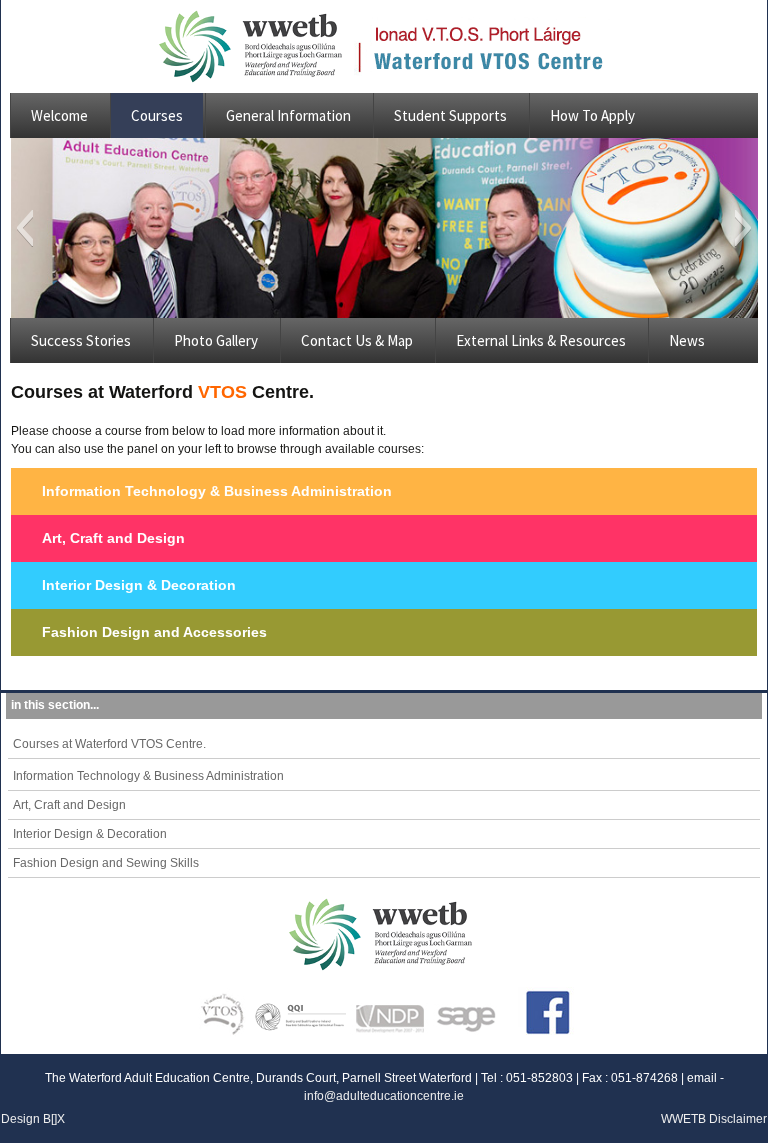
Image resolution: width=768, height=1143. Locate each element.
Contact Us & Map (357, 340)
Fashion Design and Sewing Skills (106, 863)
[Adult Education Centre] (256, 46)
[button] (24, 228)
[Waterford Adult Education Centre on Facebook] (540, 1007)
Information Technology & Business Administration (217, 491)
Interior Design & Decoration (139, 585)
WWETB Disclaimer (714, 1119)
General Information (288, 115)
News (687, 340)
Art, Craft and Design (113, 538)
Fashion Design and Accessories (154, 632)
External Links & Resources (541, 340)
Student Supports (450, 115)
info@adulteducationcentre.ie (384, 1096)
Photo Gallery (216, 340)
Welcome (59, 115)
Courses (157, 115)
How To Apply (592, 115)
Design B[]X (33, 1119)
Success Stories (81, 340)
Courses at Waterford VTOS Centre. (109, 744)
